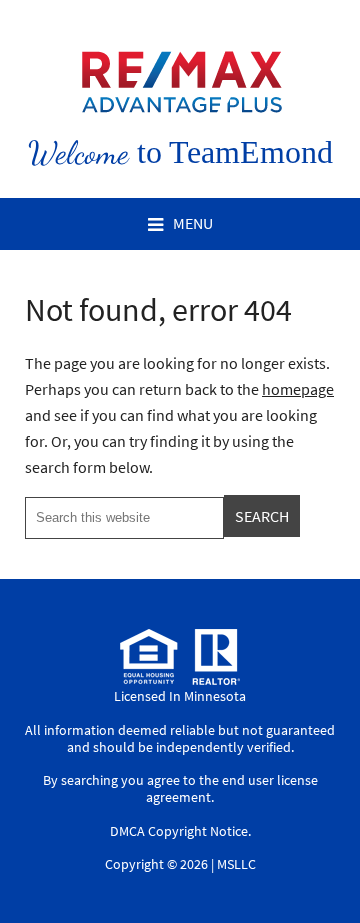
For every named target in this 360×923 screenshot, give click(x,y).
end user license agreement (232, 788)
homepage (298, 389)
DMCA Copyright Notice (179, 831)
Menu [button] (193, 223)
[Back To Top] (324, 867)
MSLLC (236, 864)
